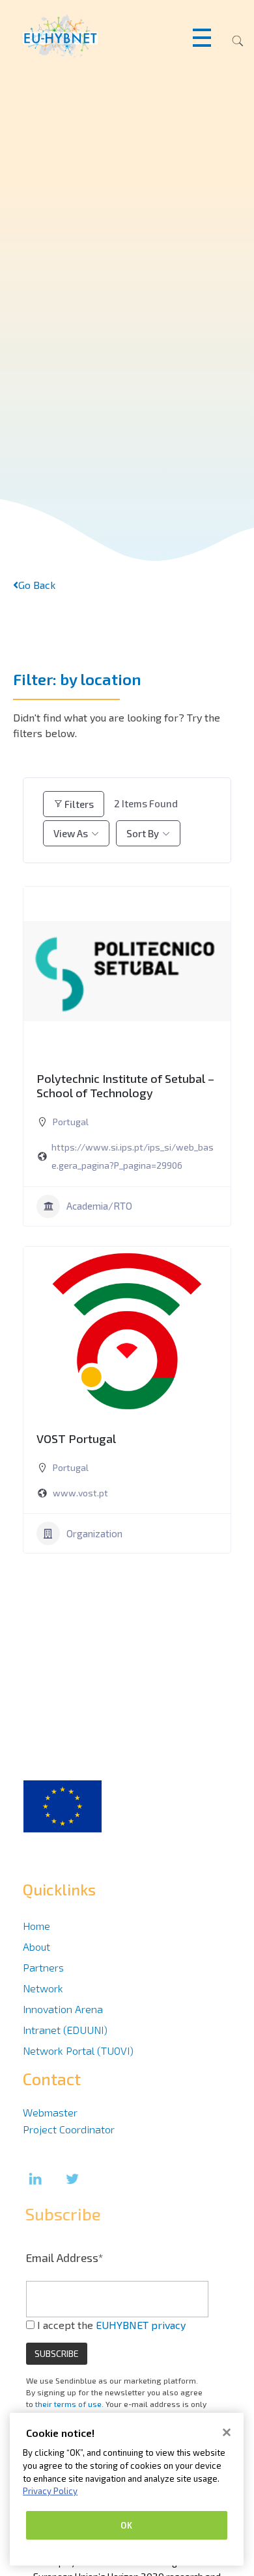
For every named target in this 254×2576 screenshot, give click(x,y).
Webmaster (50, 2112)
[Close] (227, 2432)
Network (43, 1988)
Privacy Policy (50, 2491)
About (36, 1946)
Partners (43, 1967)
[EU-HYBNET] (85, 36)
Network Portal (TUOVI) (78, 2050)
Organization (94, 1533)
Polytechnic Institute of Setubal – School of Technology (125, 1086)
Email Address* (65, 2257)
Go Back (37, 585)
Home (36, 1926)
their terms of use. (69, 2404)
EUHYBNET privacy (141, 2325)
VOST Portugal (76, 1438)
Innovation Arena (63, 2009)
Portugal (71, 1122)
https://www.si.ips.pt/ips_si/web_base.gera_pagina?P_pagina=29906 (133, 1156)
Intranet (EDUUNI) (65, 2030)
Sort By (143, 833)
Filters (79, 804)
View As (71, 833)
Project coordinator (69, 2129)
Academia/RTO (99, 1206)
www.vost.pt (80, 1493)
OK (126, 2525)
